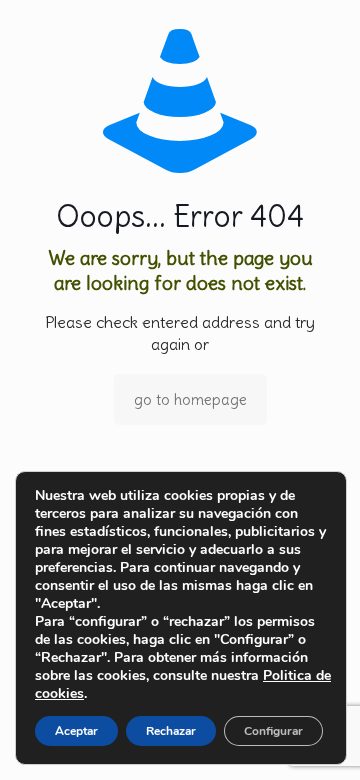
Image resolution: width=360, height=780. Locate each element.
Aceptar (76, 731)
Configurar (273, 731)
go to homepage (190, 399)
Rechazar (171, 731)
